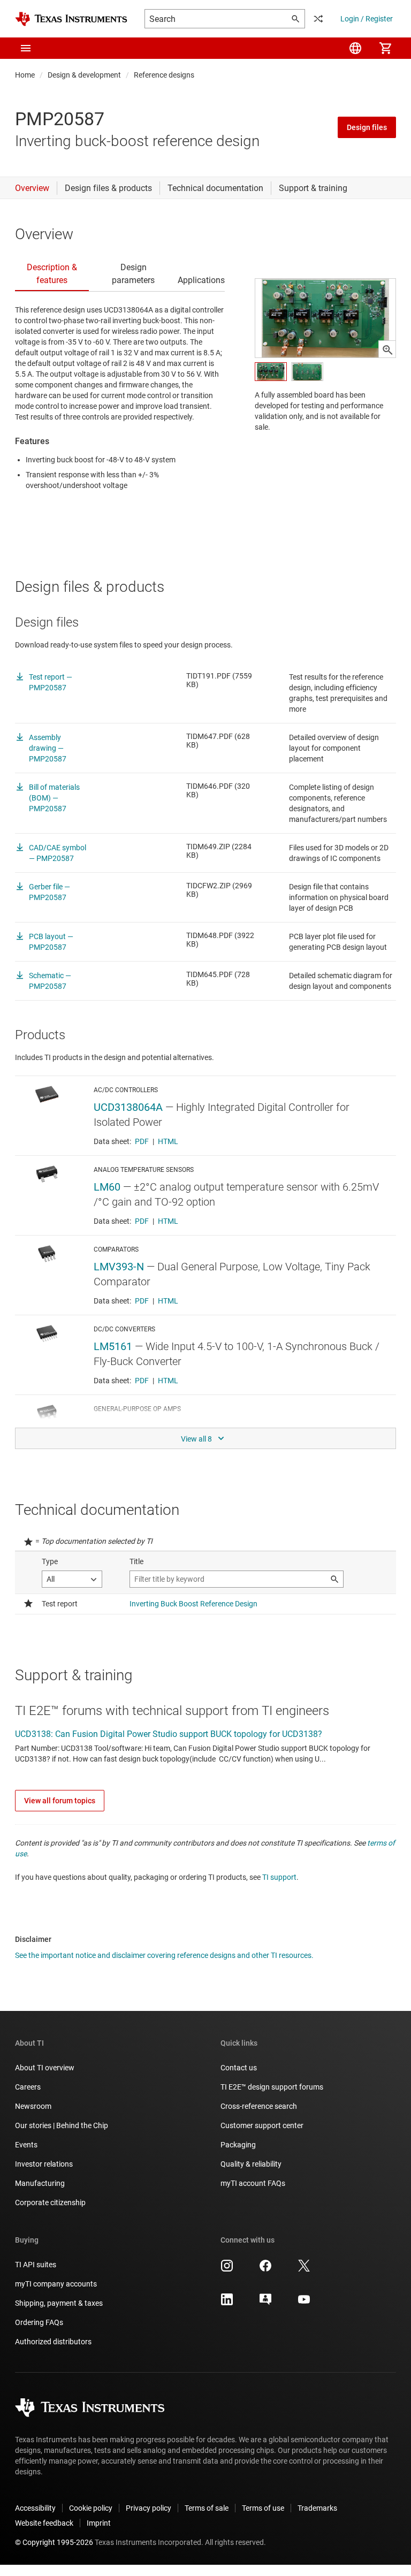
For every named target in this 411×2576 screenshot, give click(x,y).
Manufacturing (40, 2183)
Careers (28, 2087)
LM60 (107, 1187)
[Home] (71, 19)
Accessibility (35, 2508)
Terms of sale (207, 2508)
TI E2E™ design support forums (272, 2087)
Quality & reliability (251, 2164)
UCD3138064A (128, 1107)
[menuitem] (355, 48)
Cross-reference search (259, 2106)
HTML (168, 1141)
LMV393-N (119, 1267)
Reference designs (164, 75)
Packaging (238, 2145)
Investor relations (44, 2164)
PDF (142, 1141)
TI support (279, 1877)
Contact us (239, 2068)
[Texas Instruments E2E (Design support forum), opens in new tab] (265, 2303)
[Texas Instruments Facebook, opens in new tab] (265, 2269)
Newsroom (33, 2106)
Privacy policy (149, 2508)
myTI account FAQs (253, 2183)
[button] (26, 48)
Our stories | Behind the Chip (62, 2125)
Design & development (84, 75)
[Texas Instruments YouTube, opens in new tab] (304, 2303)
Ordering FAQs (39, 2322)
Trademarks (317, 2508)
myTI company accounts (56, 2284)
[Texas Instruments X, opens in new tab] (304, 2269)
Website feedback (44, 2523)
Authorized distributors (53, 2342)
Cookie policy (91, 2508)
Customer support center (262, 2125)
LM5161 (113, 1346)
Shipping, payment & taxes (59, 2303)
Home (25, 75)
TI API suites (36, 2265)
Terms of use (263, 2508)
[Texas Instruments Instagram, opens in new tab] (227, 2269)
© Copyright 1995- (54, 2542)
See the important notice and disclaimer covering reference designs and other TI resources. (164, 1955)
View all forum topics (60, 1801)
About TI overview (45, 2068)
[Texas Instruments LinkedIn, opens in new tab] (227, 2303)
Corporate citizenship (50, 2202)
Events (26, 2145)
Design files (367, 127)
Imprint (99, 2523)
